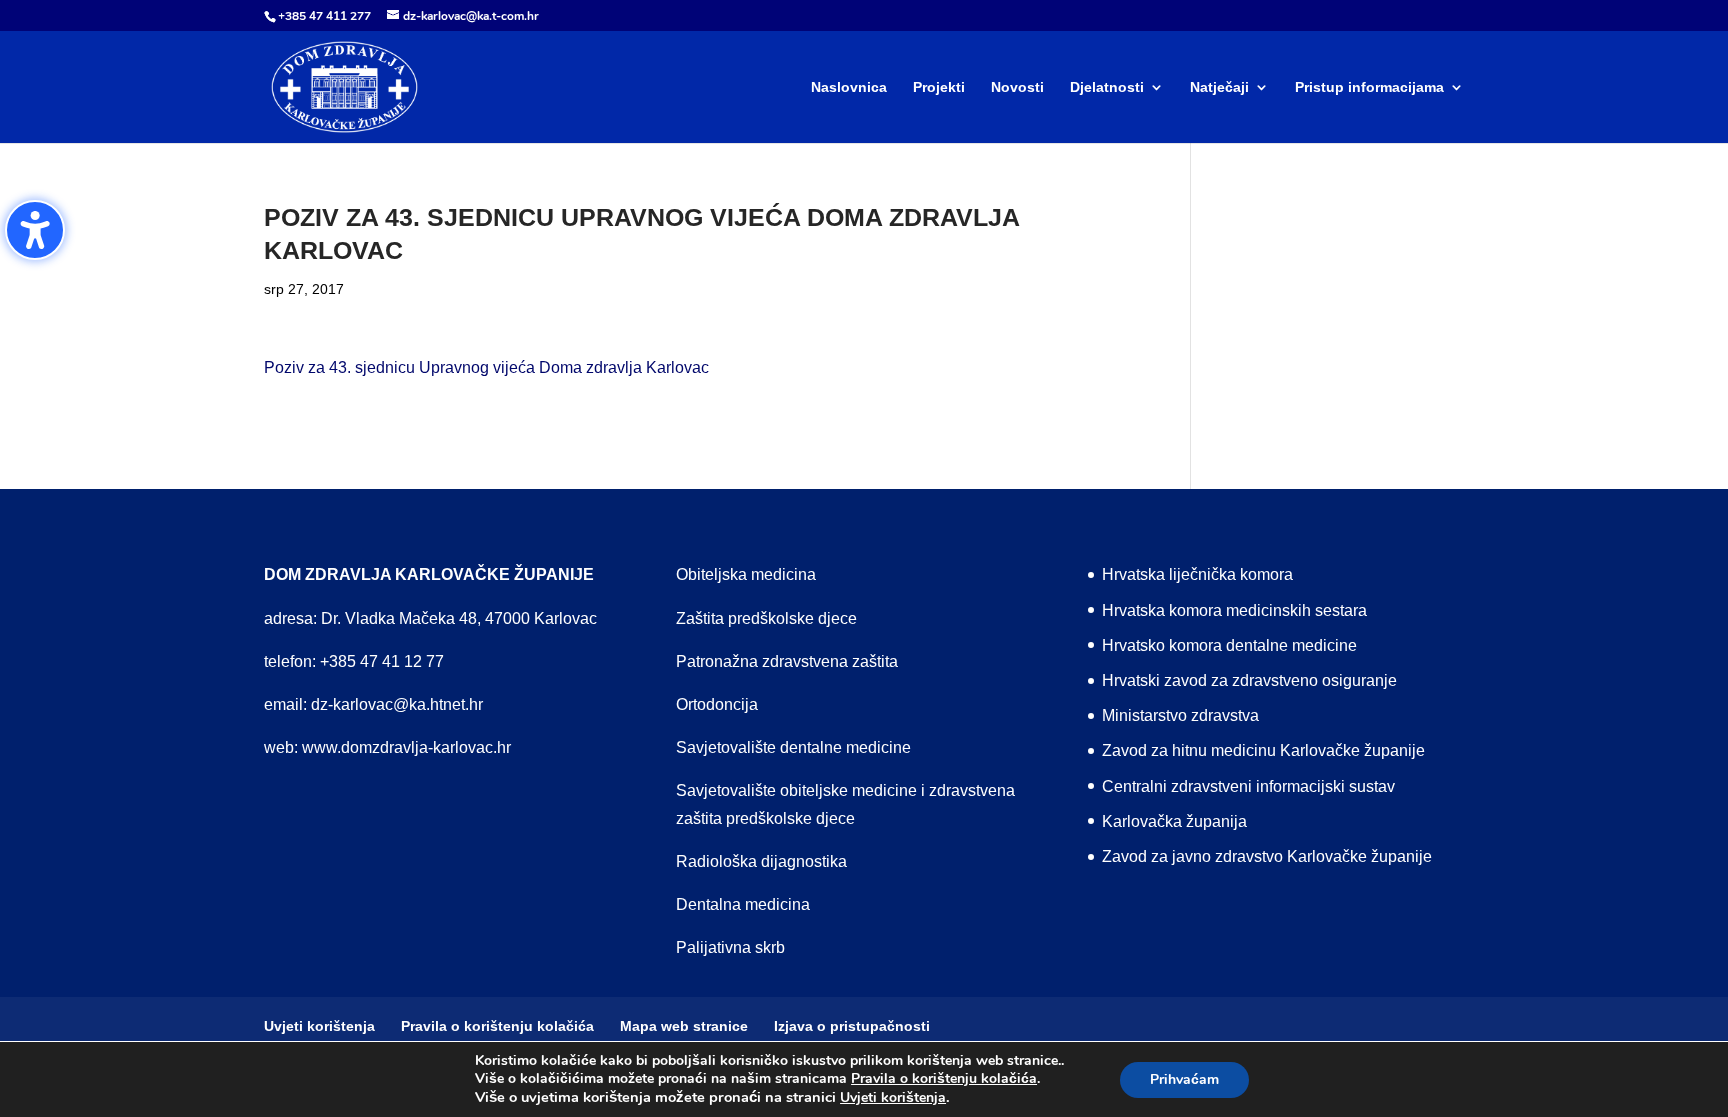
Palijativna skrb (730, 947)
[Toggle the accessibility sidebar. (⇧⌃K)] (35, 230)
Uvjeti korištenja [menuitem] (319, 1026)
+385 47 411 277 (324, 16)
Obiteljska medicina (746, 574)
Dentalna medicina (743, 904)
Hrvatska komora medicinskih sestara (1234, 610)
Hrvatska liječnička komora (1197, 574)
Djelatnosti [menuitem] (1107, 87)
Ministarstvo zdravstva (1180, 715)
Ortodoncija (717, 704)
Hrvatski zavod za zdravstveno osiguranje (1249, 680)
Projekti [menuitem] (939, 87)
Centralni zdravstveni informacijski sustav (1248, 786)
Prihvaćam (1184, 1079)
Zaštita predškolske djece (766, 618)
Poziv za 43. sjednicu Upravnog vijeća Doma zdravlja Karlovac (486, 367)
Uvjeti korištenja (893, 1097)
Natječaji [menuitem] (1219, 87)
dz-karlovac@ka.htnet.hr (397, 704)
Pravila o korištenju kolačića (944, 1079)
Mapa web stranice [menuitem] (684, 1026)
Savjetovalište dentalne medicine (793, 747)
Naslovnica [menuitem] (849, 87)
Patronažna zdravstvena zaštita (787, 661)
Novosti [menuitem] (1017, 87)
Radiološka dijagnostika (761, 861)
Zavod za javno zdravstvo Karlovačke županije (1267, 856)
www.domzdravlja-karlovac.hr (406, 747)
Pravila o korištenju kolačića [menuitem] (497, 1026)
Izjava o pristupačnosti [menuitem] (852, 1026)
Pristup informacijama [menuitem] (1369, 87)
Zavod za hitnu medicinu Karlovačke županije (1263, 750)
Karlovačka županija (1174, 821)
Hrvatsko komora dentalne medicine (1229, 645)
